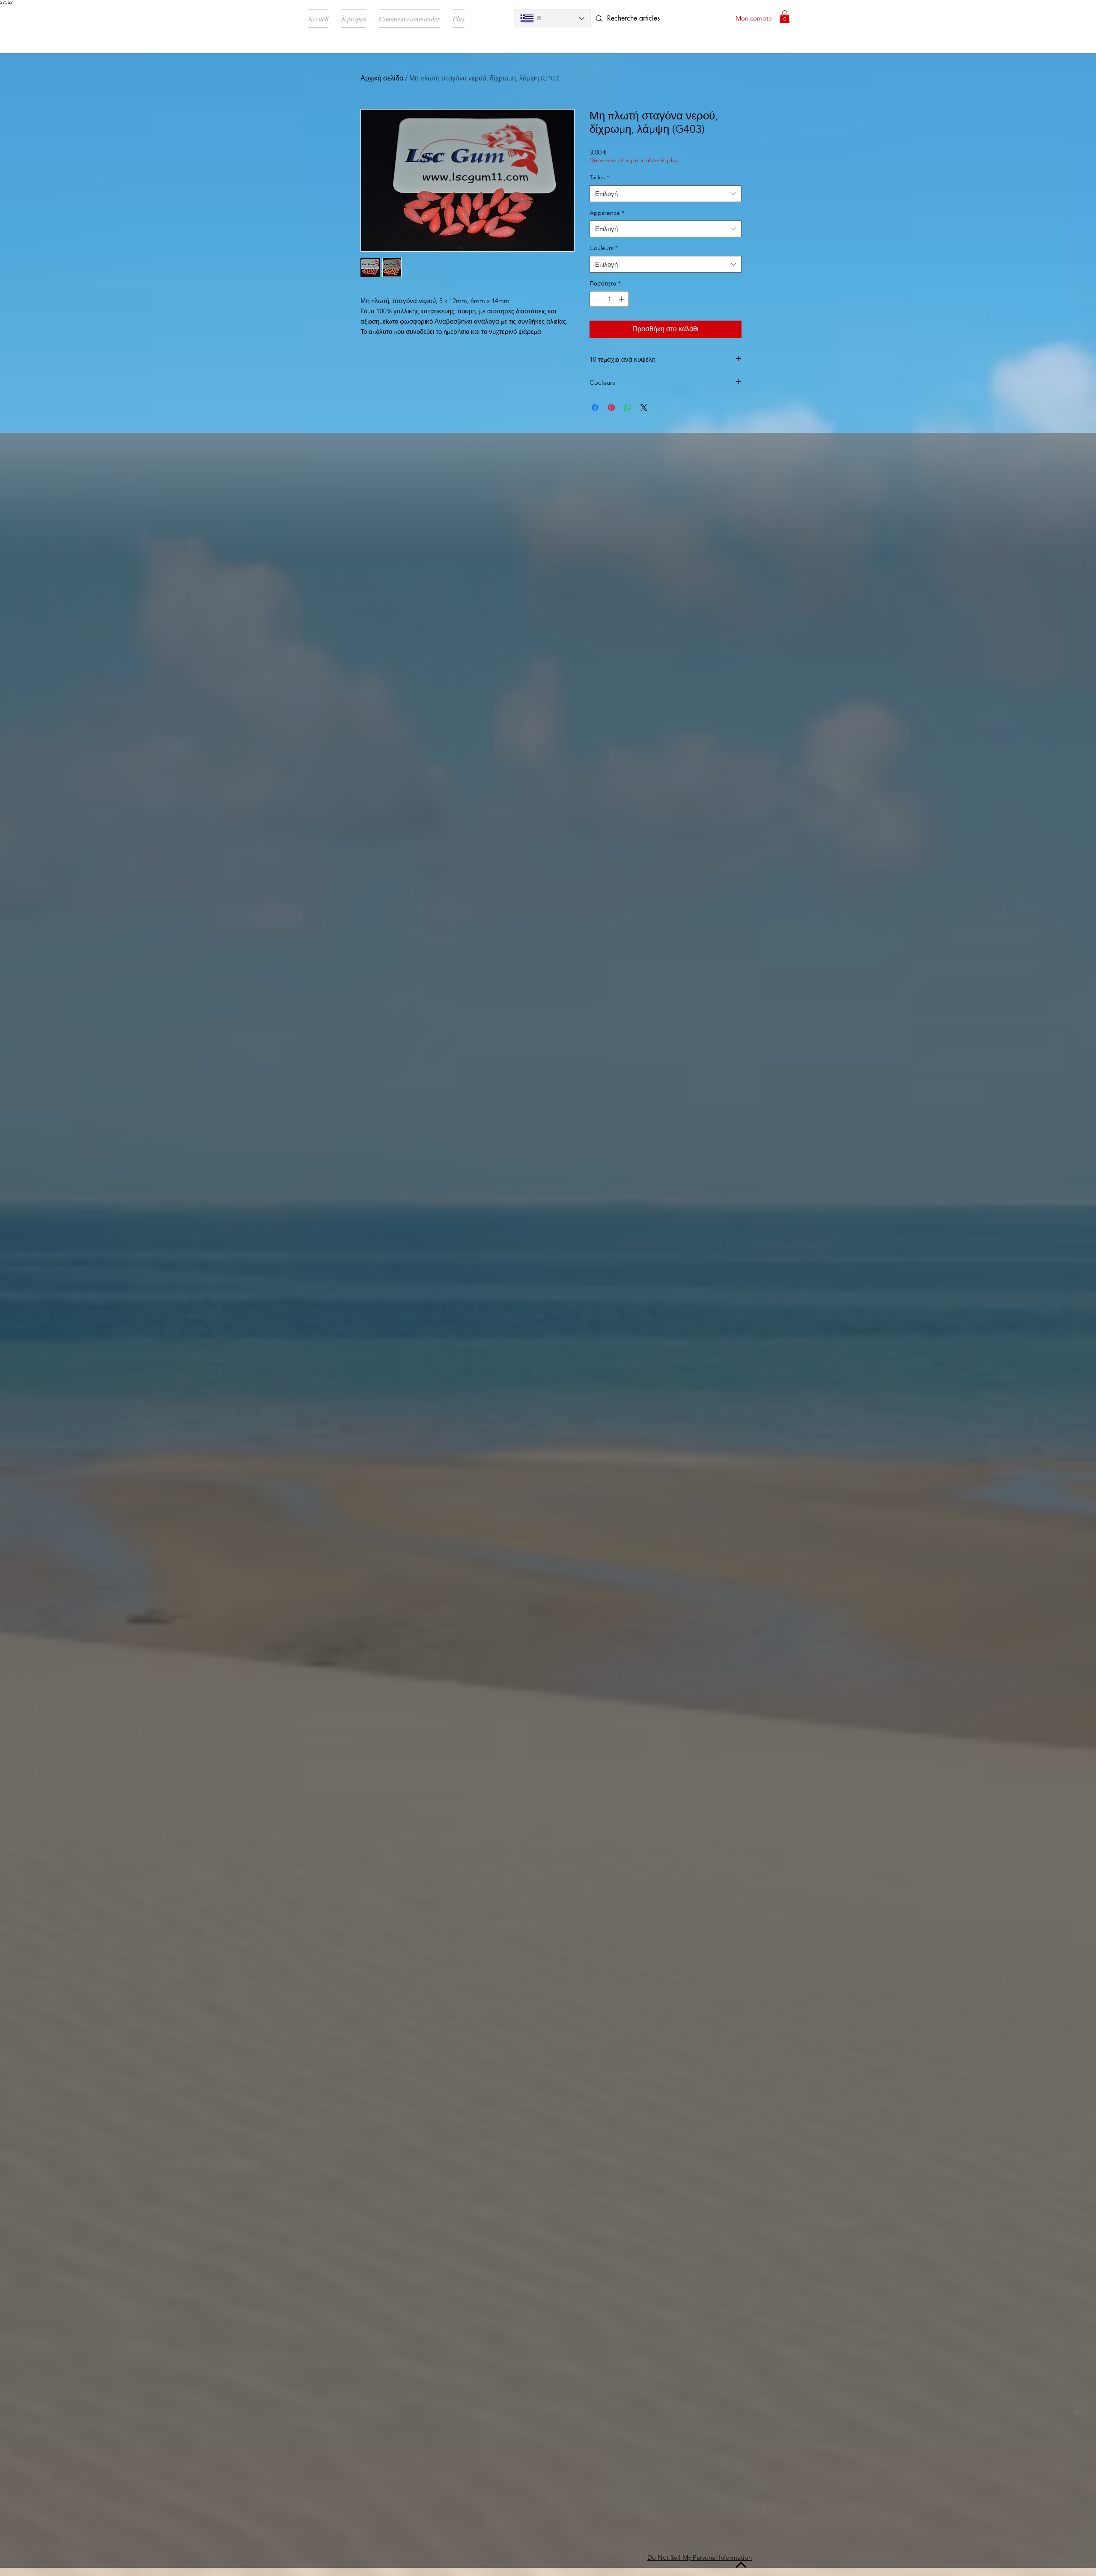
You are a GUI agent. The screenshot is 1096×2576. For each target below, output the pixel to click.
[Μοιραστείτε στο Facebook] (595, 408)
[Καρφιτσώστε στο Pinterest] (611, 408)
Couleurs (604, 248)
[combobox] (666, 194)
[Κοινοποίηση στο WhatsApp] (628, 408)
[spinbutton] (609, 299)
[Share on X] (644, 408)
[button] (785, 17)
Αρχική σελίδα (382, 78)
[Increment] (622, 299)
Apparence (607, 213)
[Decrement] (596, 299)
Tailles (599, 177)
